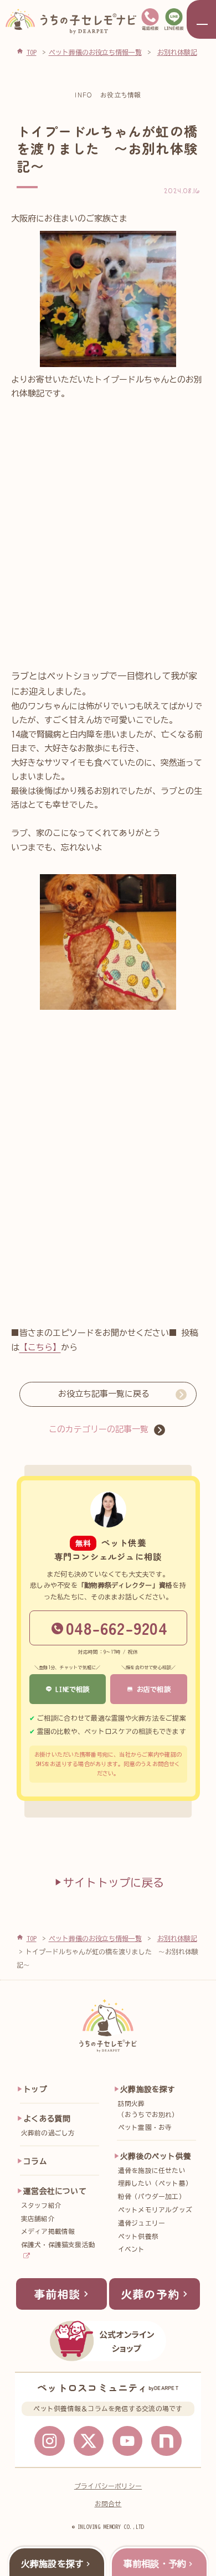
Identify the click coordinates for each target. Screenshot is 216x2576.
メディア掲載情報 (48, 2231)
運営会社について (55, 2191)
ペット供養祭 (138, 2236)
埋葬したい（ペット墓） (155, 2183)
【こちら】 (40, 1347)
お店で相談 (152, 1689)
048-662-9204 (117, 1628)
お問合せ (108, 2504)
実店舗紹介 (38, 2219)
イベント (132, 2249)
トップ (35, 2089)
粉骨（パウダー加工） (152, 2196)
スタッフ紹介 (41, 2205)
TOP (32, 1938)
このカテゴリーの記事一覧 (99, 1429)
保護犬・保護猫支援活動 (58, 2245)
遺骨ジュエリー (142, 2223)
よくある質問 (47, 2119)
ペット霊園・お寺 (145, 2127)
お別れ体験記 (177, 1938)
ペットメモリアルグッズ (155, 2210)
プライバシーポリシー (108, 2486)
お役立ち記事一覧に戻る (104, 1394)
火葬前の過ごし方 (48, 2133)
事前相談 (57, 2294)
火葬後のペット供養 (156, 2156)
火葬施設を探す (148, 2089)
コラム (35, 2161)
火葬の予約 (150, 2294)
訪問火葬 (148, 2109)
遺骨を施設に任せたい (152, 2170)
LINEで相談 (71, 1689)
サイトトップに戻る (114, 1882)
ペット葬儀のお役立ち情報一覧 (95, 1938)
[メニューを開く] (201, 19)
